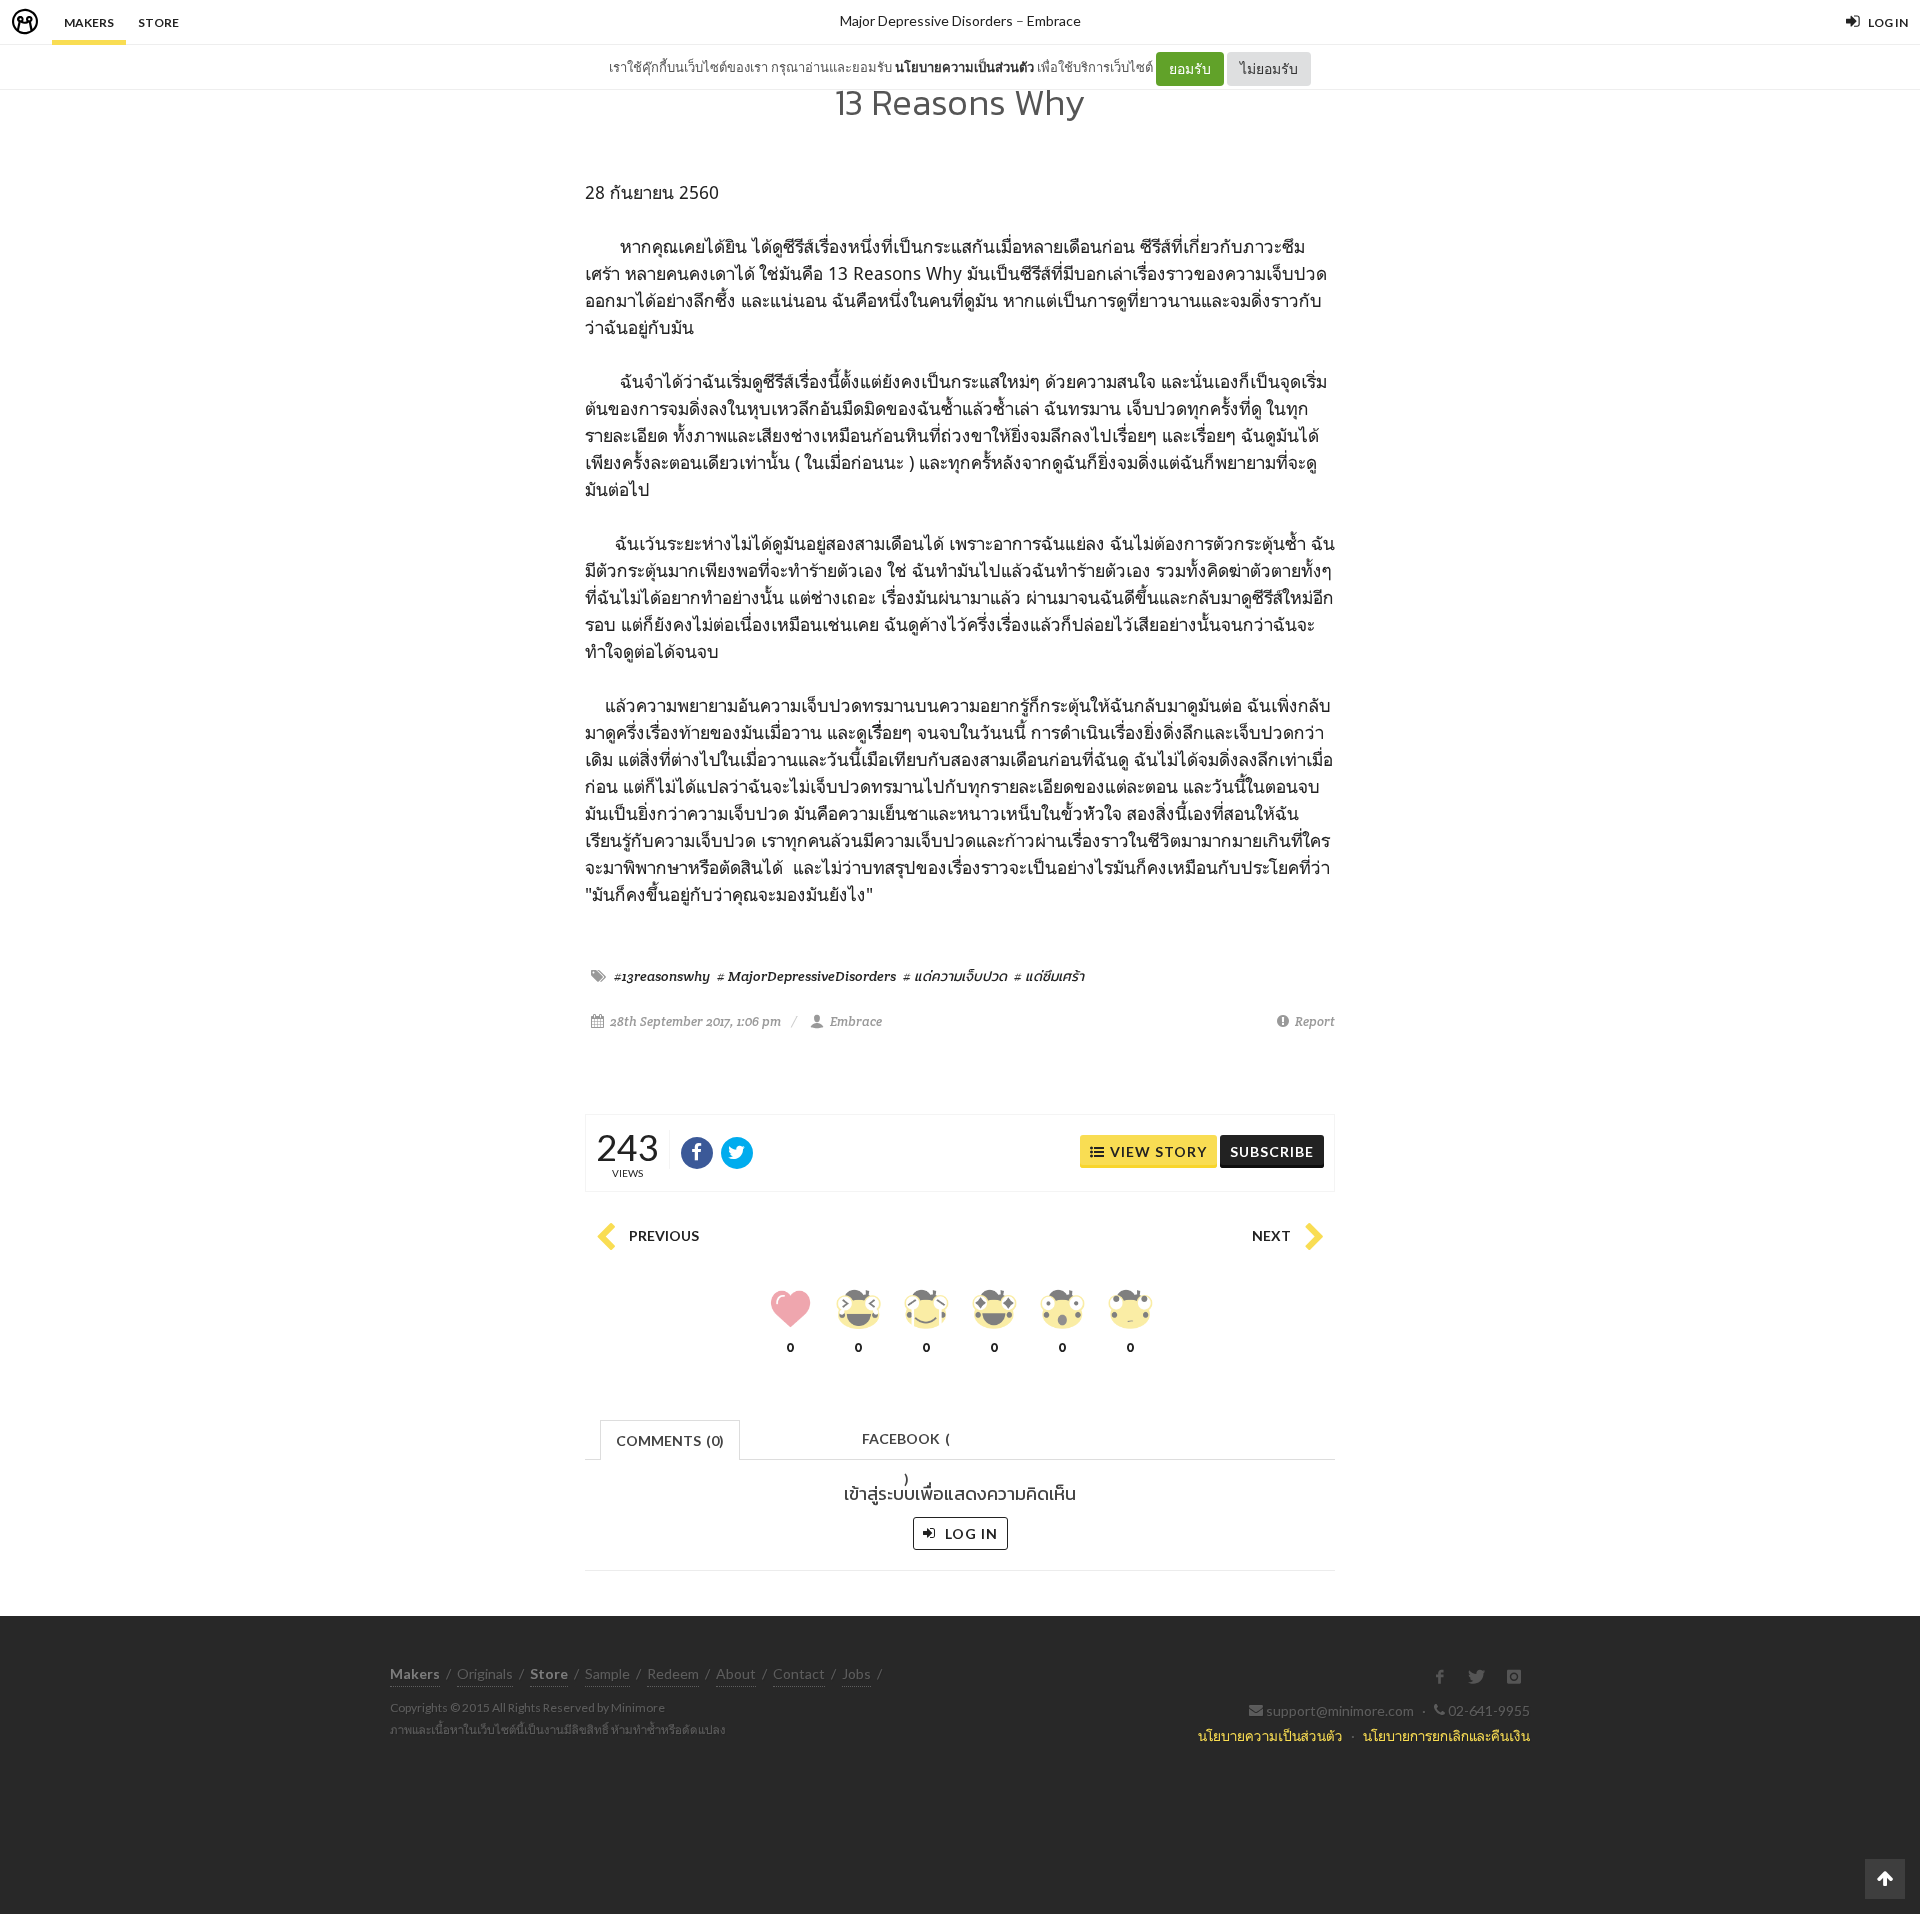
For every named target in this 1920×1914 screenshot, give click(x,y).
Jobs (856, 1673)
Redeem (673, 1673)
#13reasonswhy (662, 976)
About (736, 1673)
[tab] (670, 1438)
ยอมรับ (1190, 68)
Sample (607, 1673)
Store (158, 22)
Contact (799, 1673)
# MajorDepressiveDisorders (806, 976)
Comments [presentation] (670, 1440)
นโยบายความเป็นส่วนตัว (964, 67)
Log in (969, 1533)
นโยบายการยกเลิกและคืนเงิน (1446, 1735)
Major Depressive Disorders (926, 20)
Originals (485, 1673)
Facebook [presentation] (906, 1444)
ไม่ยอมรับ (1269, 68)
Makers (89, 22)
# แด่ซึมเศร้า (1049, 976)
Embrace (1054, 20)
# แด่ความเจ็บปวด (955, 976)
